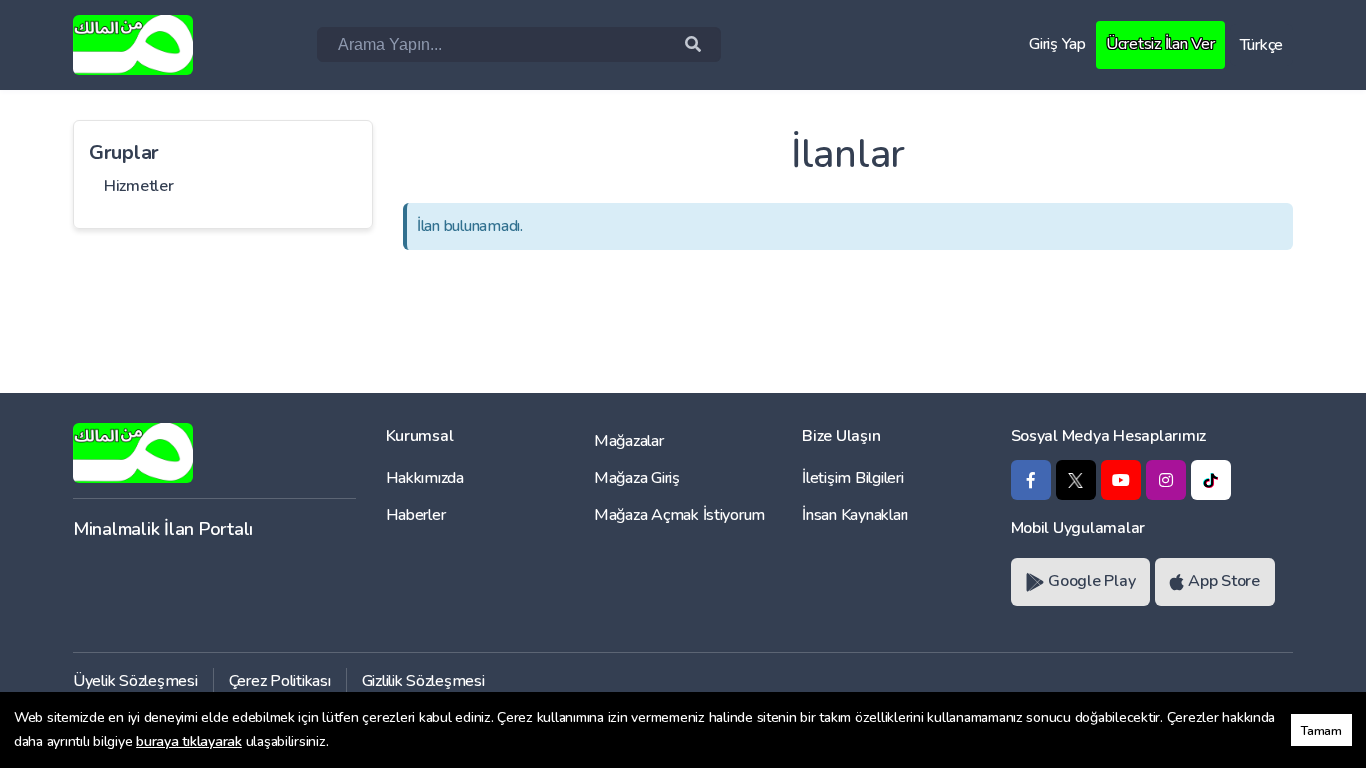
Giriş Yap (1057, 44)
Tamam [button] (1321, 730)
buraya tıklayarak (189, 741)
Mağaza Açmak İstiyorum (679, 515)
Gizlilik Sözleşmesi (423, 681)
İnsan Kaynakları (855, 515)
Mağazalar (629, 441)
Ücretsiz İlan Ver (1160, 44)
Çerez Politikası (280, 681)
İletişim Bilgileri (852, 478)
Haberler (416, 515)
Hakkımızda (425, 478)
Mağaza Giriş (637, 478)
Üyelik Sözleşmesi (135, 681)
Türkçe (1261, 45)
